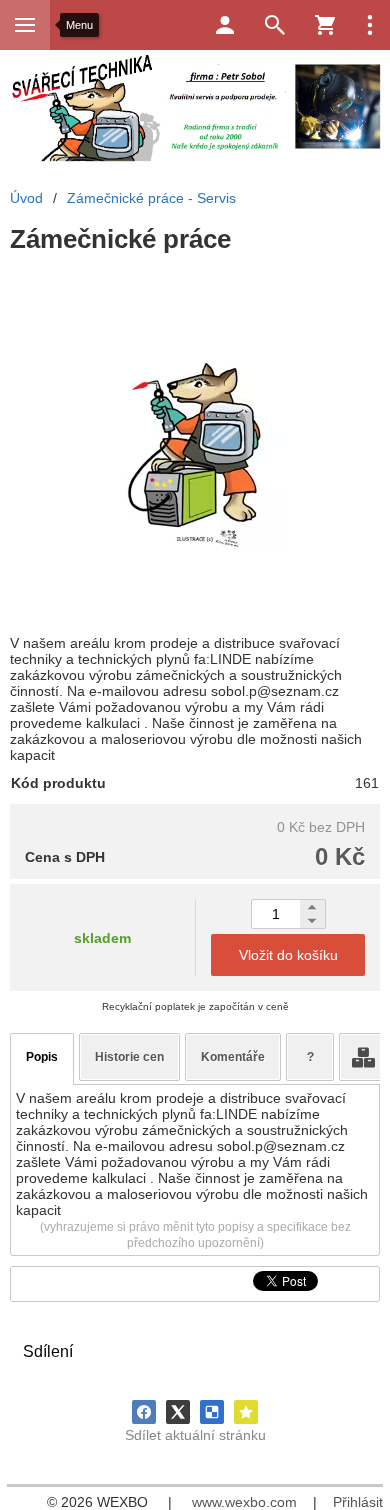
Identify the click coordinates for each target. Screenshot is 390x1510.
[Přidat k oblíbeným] (246, 1412)
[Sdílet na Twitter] (178, 1412)
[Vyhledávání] (275, 25)
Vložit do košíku (288, 955)
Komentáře (233, 1057)
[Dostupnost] (363, 1057)
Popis (42, 1057)
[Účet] (225, 25)
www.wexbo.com (244, 1502)
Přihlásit (358, 1502)
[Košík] (325, 25)
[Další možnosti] (370, 25)
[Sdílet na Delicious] (212, 1412)
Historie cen (129, 1057)
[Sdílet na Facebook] (144, 1412)
